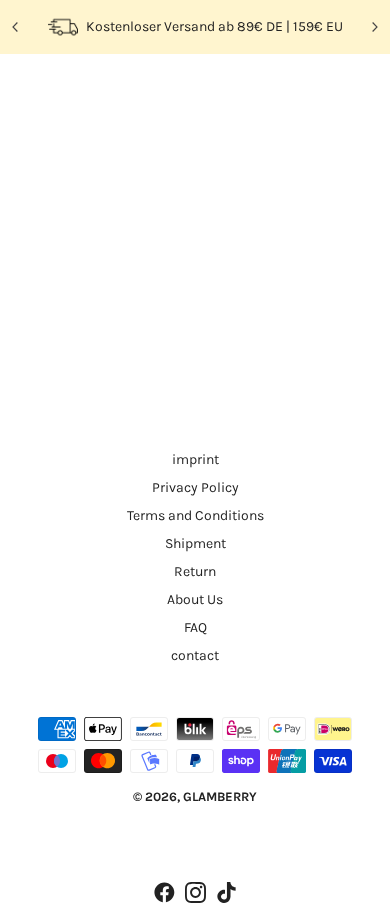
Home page (207, 294)
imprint (195, 459)
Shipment (195, 543)
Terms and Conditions (195, 515)
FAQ (195, 627)
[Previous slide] (16, 27)
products (223, 317)
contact (195, 655)
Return (195, 571)
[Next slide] (374, 27)
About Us (195, 599)
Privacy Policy (195, 487)
